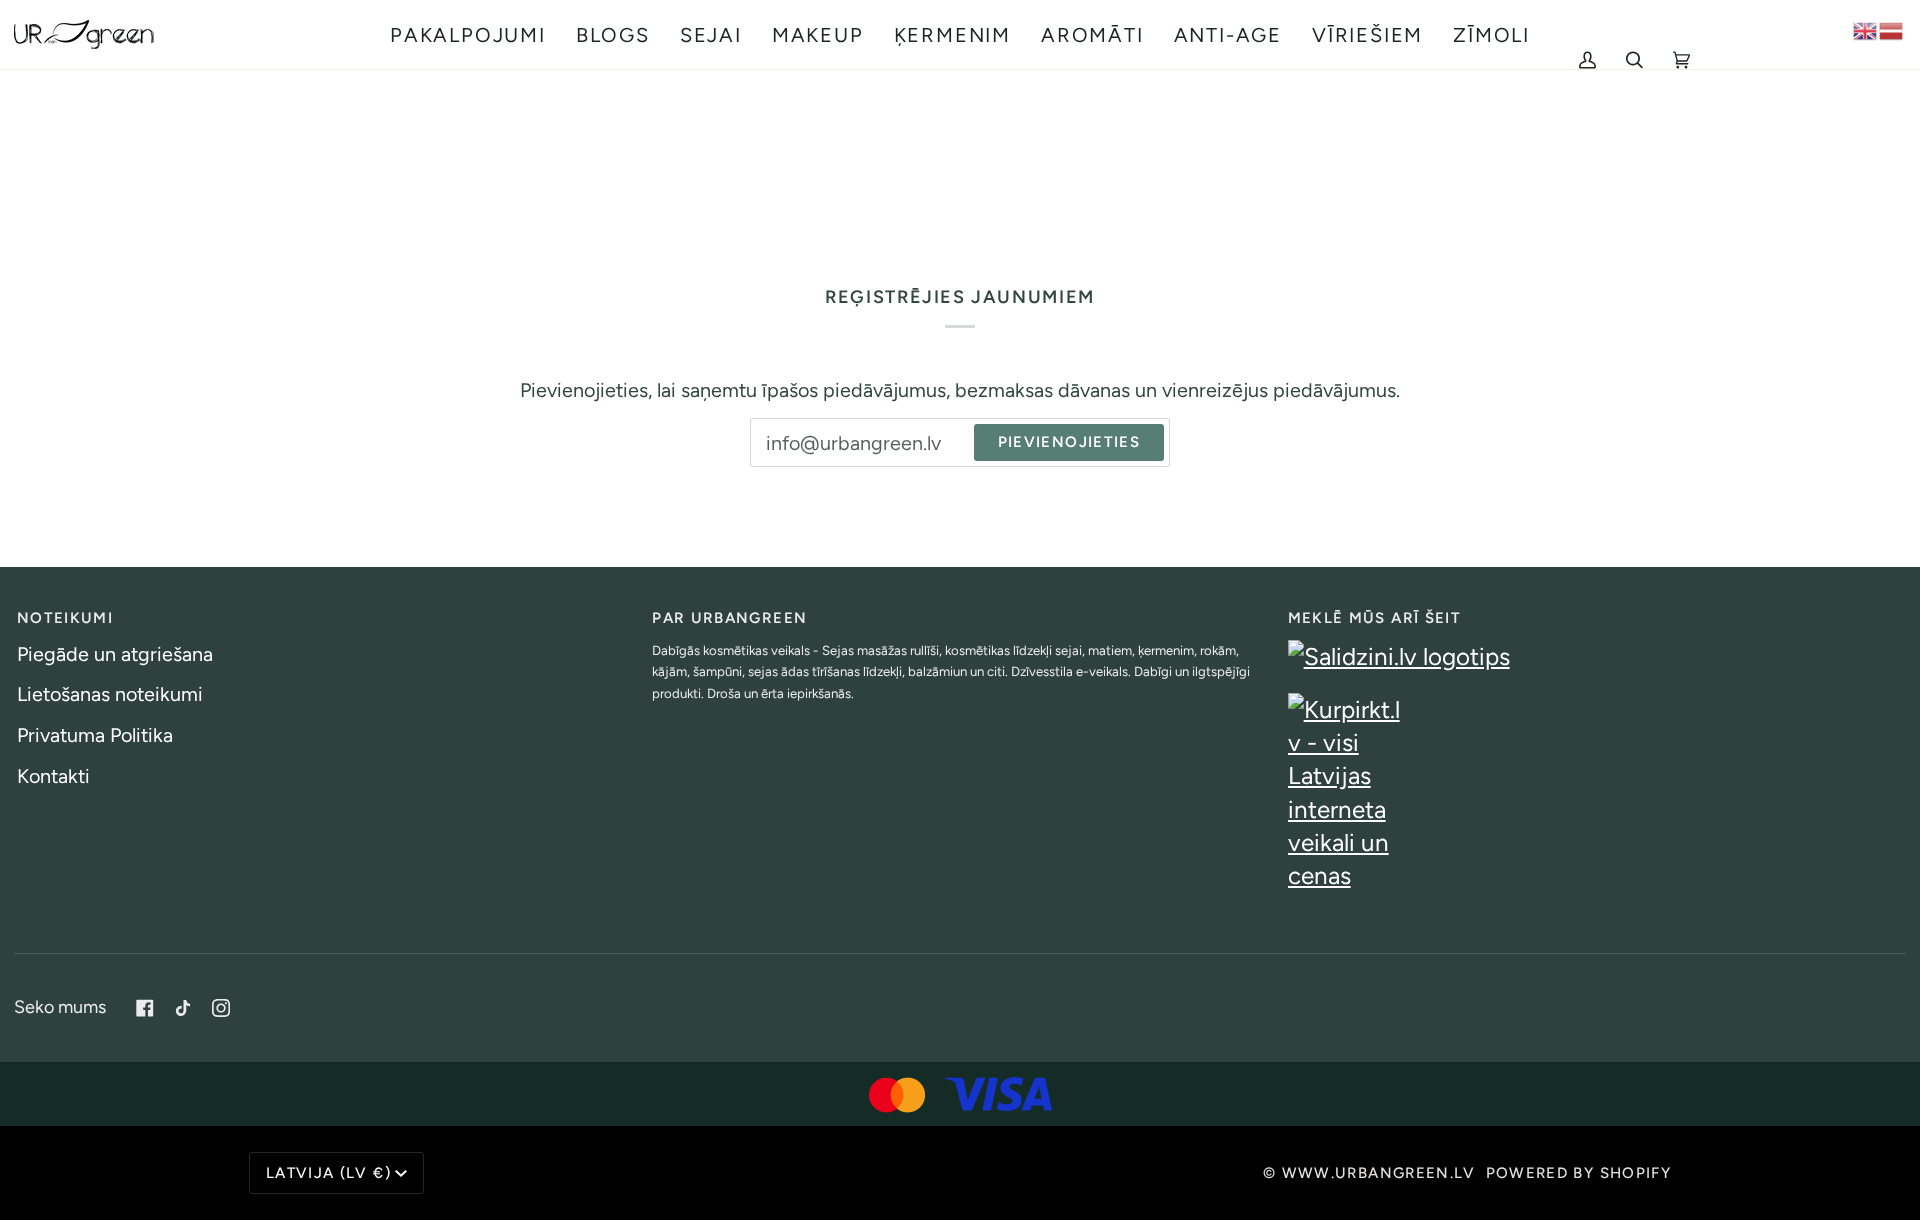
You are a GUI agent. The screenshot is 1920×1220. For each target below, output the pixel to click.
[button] (468, 34)
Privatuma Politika (95, 735)
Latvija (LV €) (328, 1173)
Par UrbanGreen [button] (729, 618)
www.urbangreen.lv (1379, 1173)
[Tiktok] (183, 1008)
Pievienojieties (1069, 442)
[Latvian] (1892, 29)
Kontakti (53, 776)
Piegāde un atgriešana (115, 654)
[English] (1866, 29)
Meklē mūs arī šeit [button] (1374, 618)
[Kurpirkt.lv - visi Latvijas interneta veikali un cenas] (1595, 793)
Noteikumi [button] (65, 618)
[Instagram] (221, 1008)
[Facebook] (145, 1008)
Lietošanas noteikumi (110, 694)
